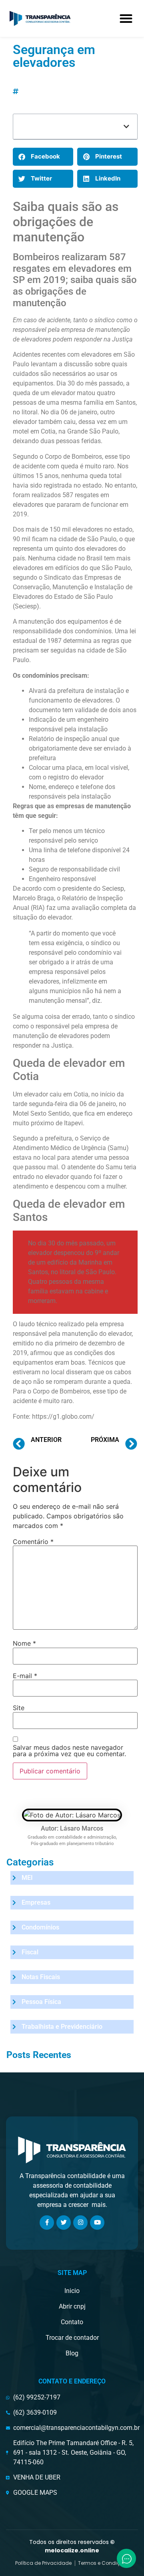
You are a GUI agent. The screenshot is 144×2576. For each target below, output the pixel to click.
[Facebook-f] (47, 2223)
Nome (24, 1643)
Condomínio (58, 81)
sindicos (95, 101)
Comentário (33, 1542)
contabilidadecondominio (57, 91)
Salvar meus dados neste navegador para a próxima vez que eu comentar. (69, 1751)
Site (19, 1708)
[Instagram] (80, 2223)
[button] (126, 18)
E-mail (25, 1676)
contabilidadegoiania (51, 101)
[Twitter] (64, 2223)
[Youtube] (97, 2223)
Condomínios (9, 70)
